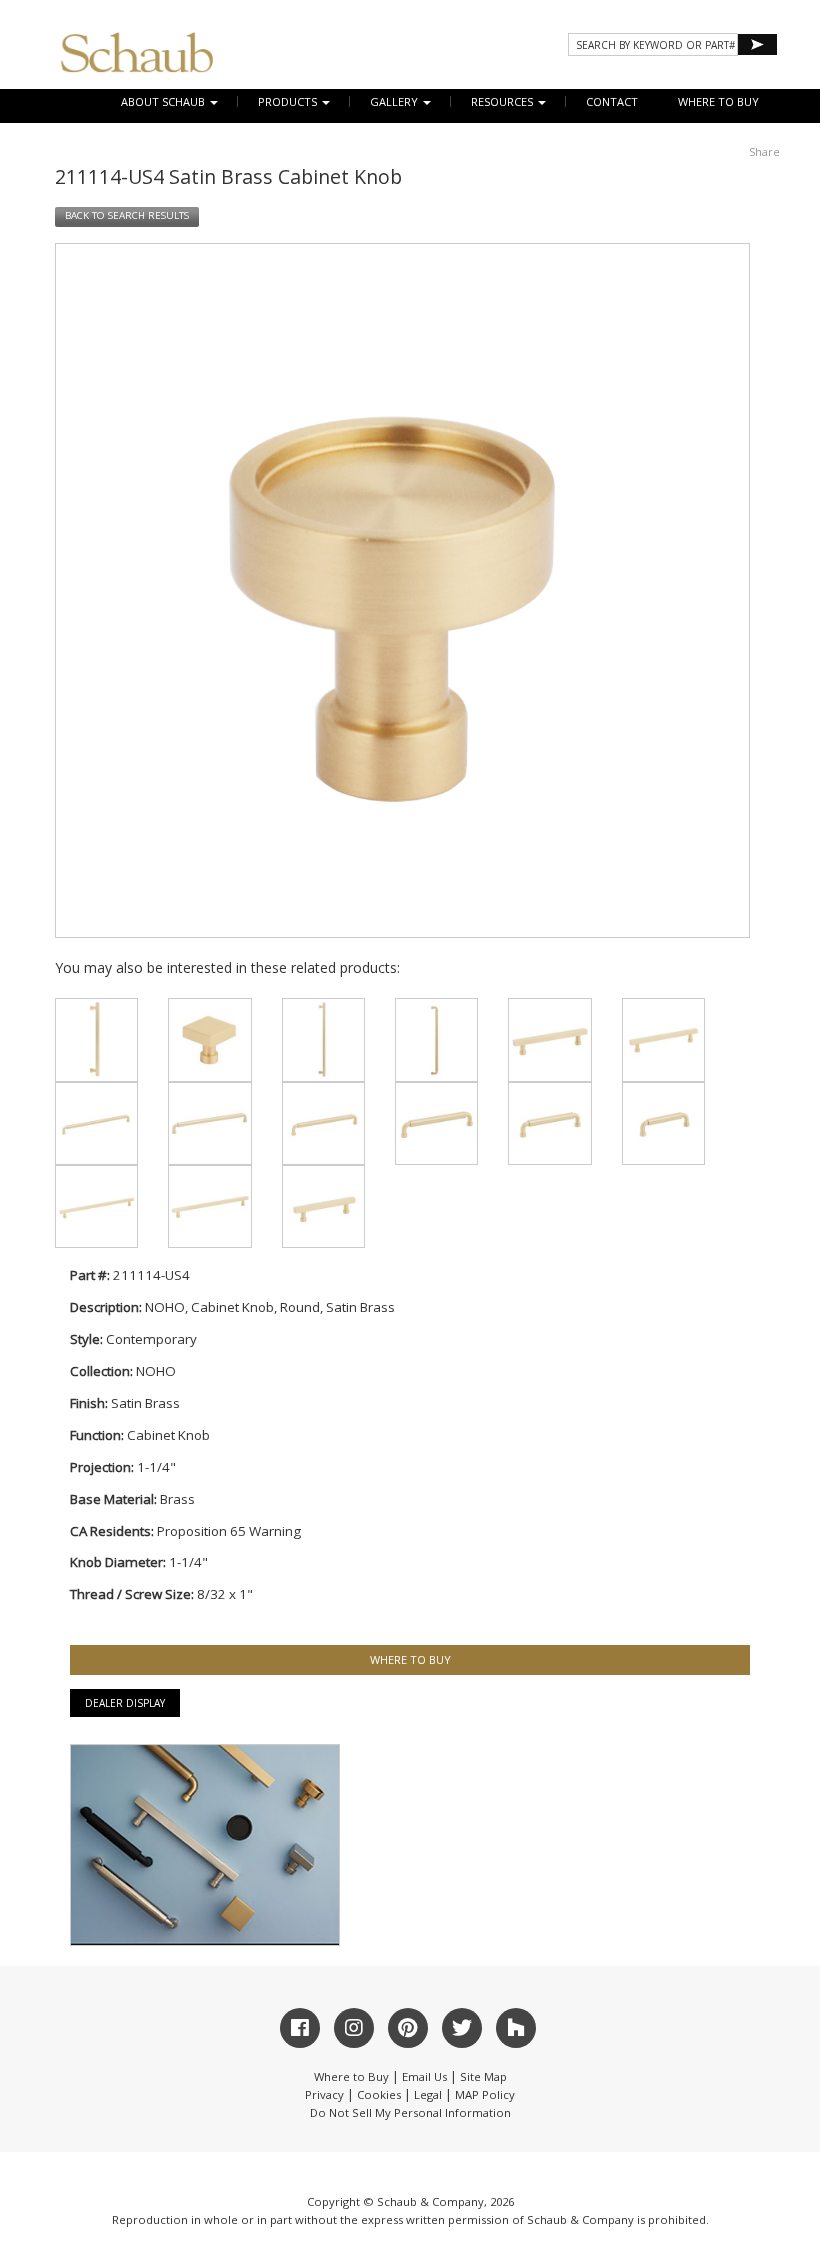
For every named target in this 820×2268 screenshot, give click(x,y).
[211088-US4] (436, 1123)
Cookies (379, 2094)
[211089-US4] (323, 1123)
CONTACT (612, 101)
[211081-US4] (663, 1039)
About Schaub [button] (164, 101)
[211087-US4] (549, 1123)
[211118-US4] (96, 1039)
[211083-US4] (209, 1206)
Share (764, 151)
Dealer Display (125, 1703)
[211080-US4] (549, 1039)
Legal (428, 2094)
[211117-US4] (436, 1039)
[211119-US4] (323, 1039)
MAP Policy (485, 2094)
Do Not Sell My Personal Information (410, 2112)
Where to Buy (351, 2076)
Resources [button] (503, 101)
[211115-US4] (209, 1039)
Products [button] (289, 101)
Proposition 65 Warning (229, 1531)
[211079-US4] (323, 1206)
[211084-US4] (96, 1206)
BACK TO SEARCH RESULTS (127, 215)
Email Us (424, 2076)
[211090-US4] (209, 1123)
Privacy (324, 2094)
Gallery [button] (395, 101)
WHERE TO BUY (718, 101)
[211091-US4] (96, 1123)
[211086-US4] (663, 1123)
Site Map (483, 2076)
